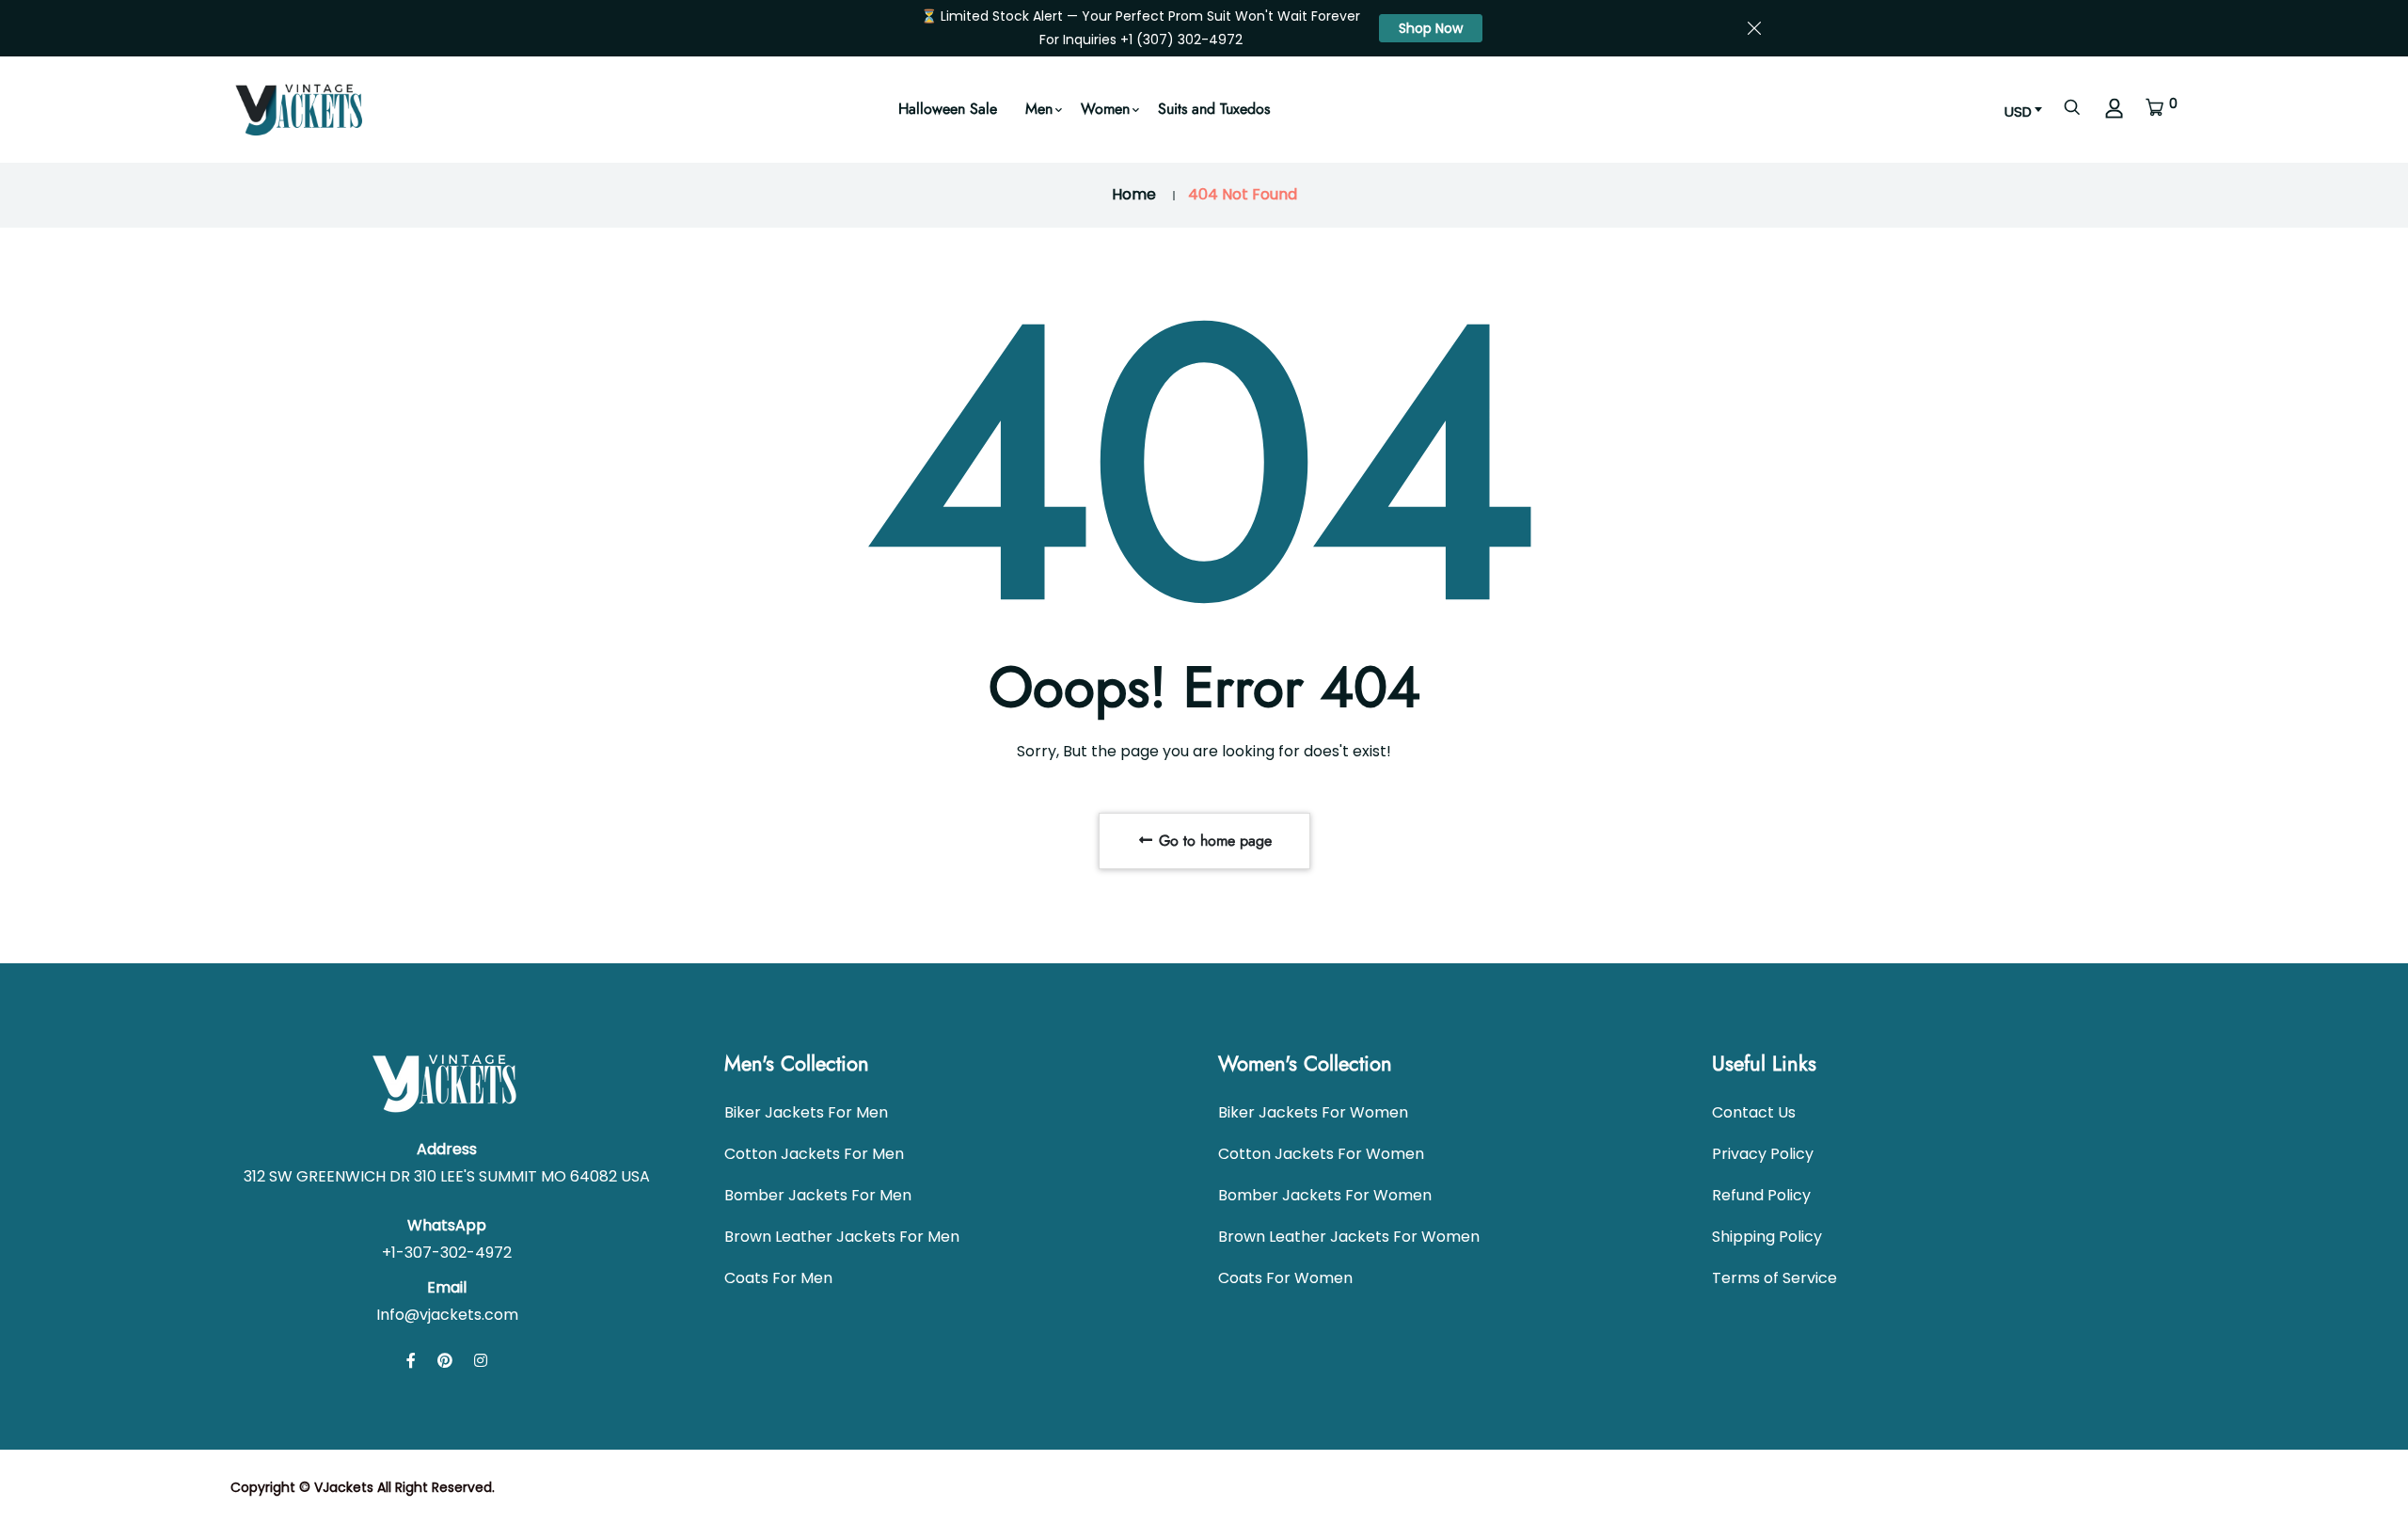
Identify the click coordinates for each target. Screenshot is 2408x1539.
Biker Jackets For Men (806, 1112)
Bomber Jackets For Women (1325, 1195)
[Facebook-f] (411, 1361)
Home (1134, 194)
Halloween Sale (948, 109)
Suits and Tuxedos (1214, 109)
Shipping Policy (1767, 1237)
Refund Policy (1761, 1195)
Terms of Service (1774, 1278)
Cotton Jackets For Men (814, 1154)
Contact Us (1754, 1112)
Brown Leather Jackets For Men (842, 1237)
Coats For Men (778, 1278)
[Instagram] (481, 1361)
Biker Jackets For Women (1313, 1112)
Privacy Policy (1763, 1154)
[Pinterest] (445, 1361)
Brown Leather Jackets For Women (1349, 1237)
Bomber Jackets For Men (818, 1195)
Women (1105, 109)
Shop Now (1431, 28)
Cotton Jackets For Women (1321, 1154)
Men (1039, 109)
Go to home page (1213, 841)
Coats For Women (1285, 1278)
